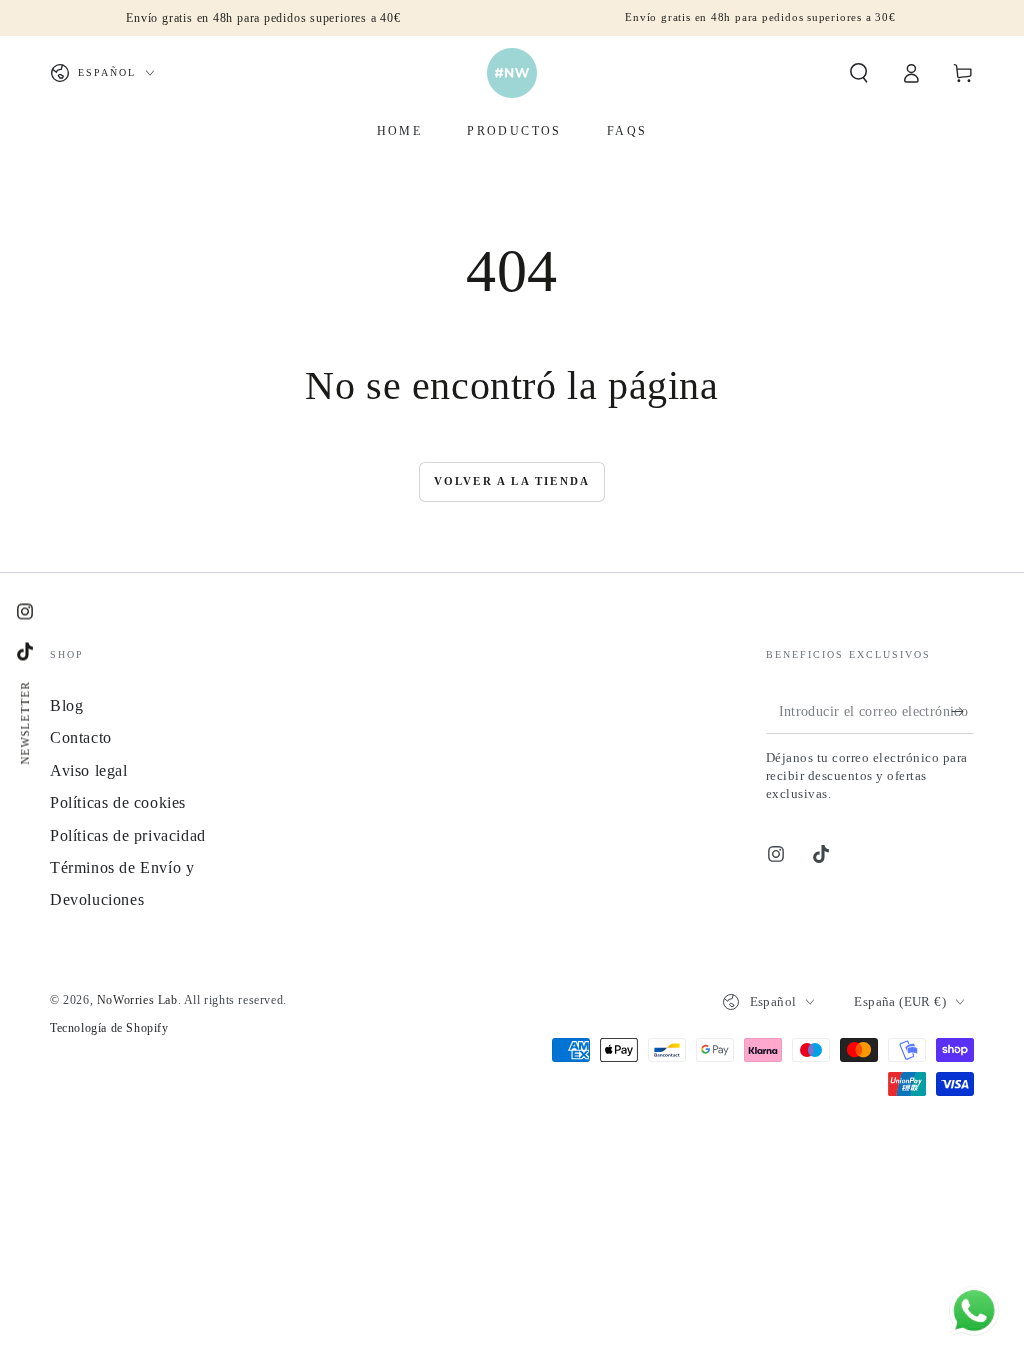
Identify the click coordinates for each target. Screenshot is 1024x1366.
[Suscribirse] (962, 711)
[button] (859, 73)
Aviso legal (89, 770)
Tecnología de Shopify (109, 1028)
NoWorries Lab (137, 1000)
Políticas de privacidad (128, 835)
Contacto (81, 737)
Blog (66, 705)
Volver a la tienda (512, 481)
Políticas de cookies (118, 802)
